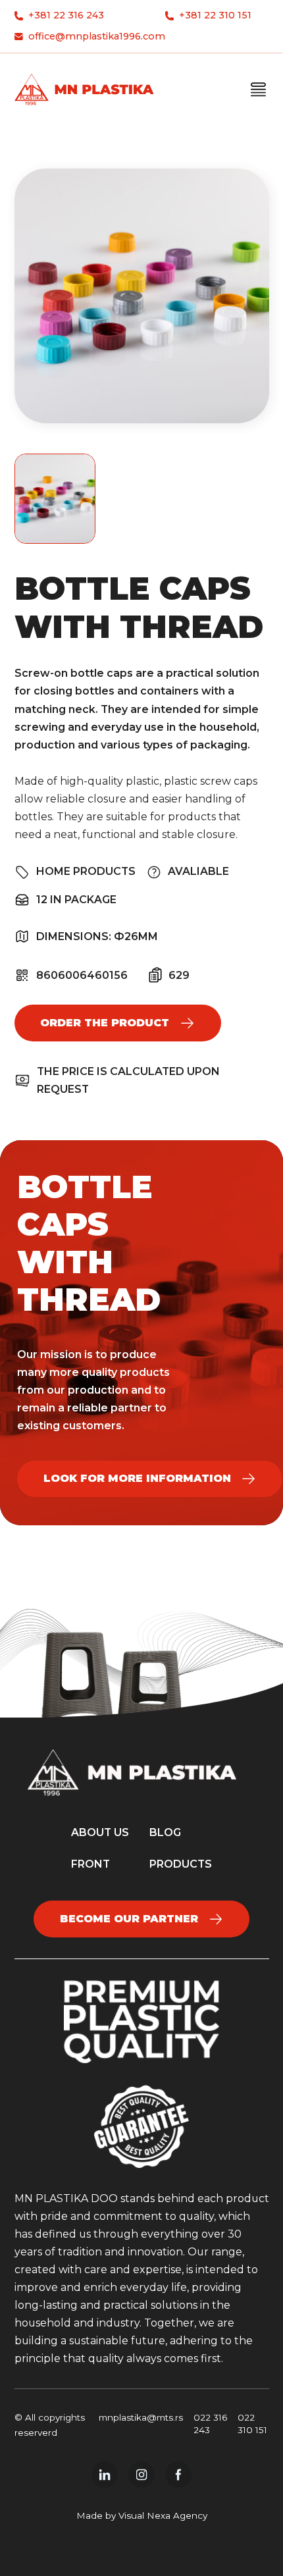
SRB (206, 204)
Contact (206, 178)
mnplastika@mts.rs (141, 2417)
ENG (206, 231)
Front (90, 1864)
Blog (165, 1832)
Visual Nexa (144, 2515)
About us (206, 152)
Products (206, 126)
